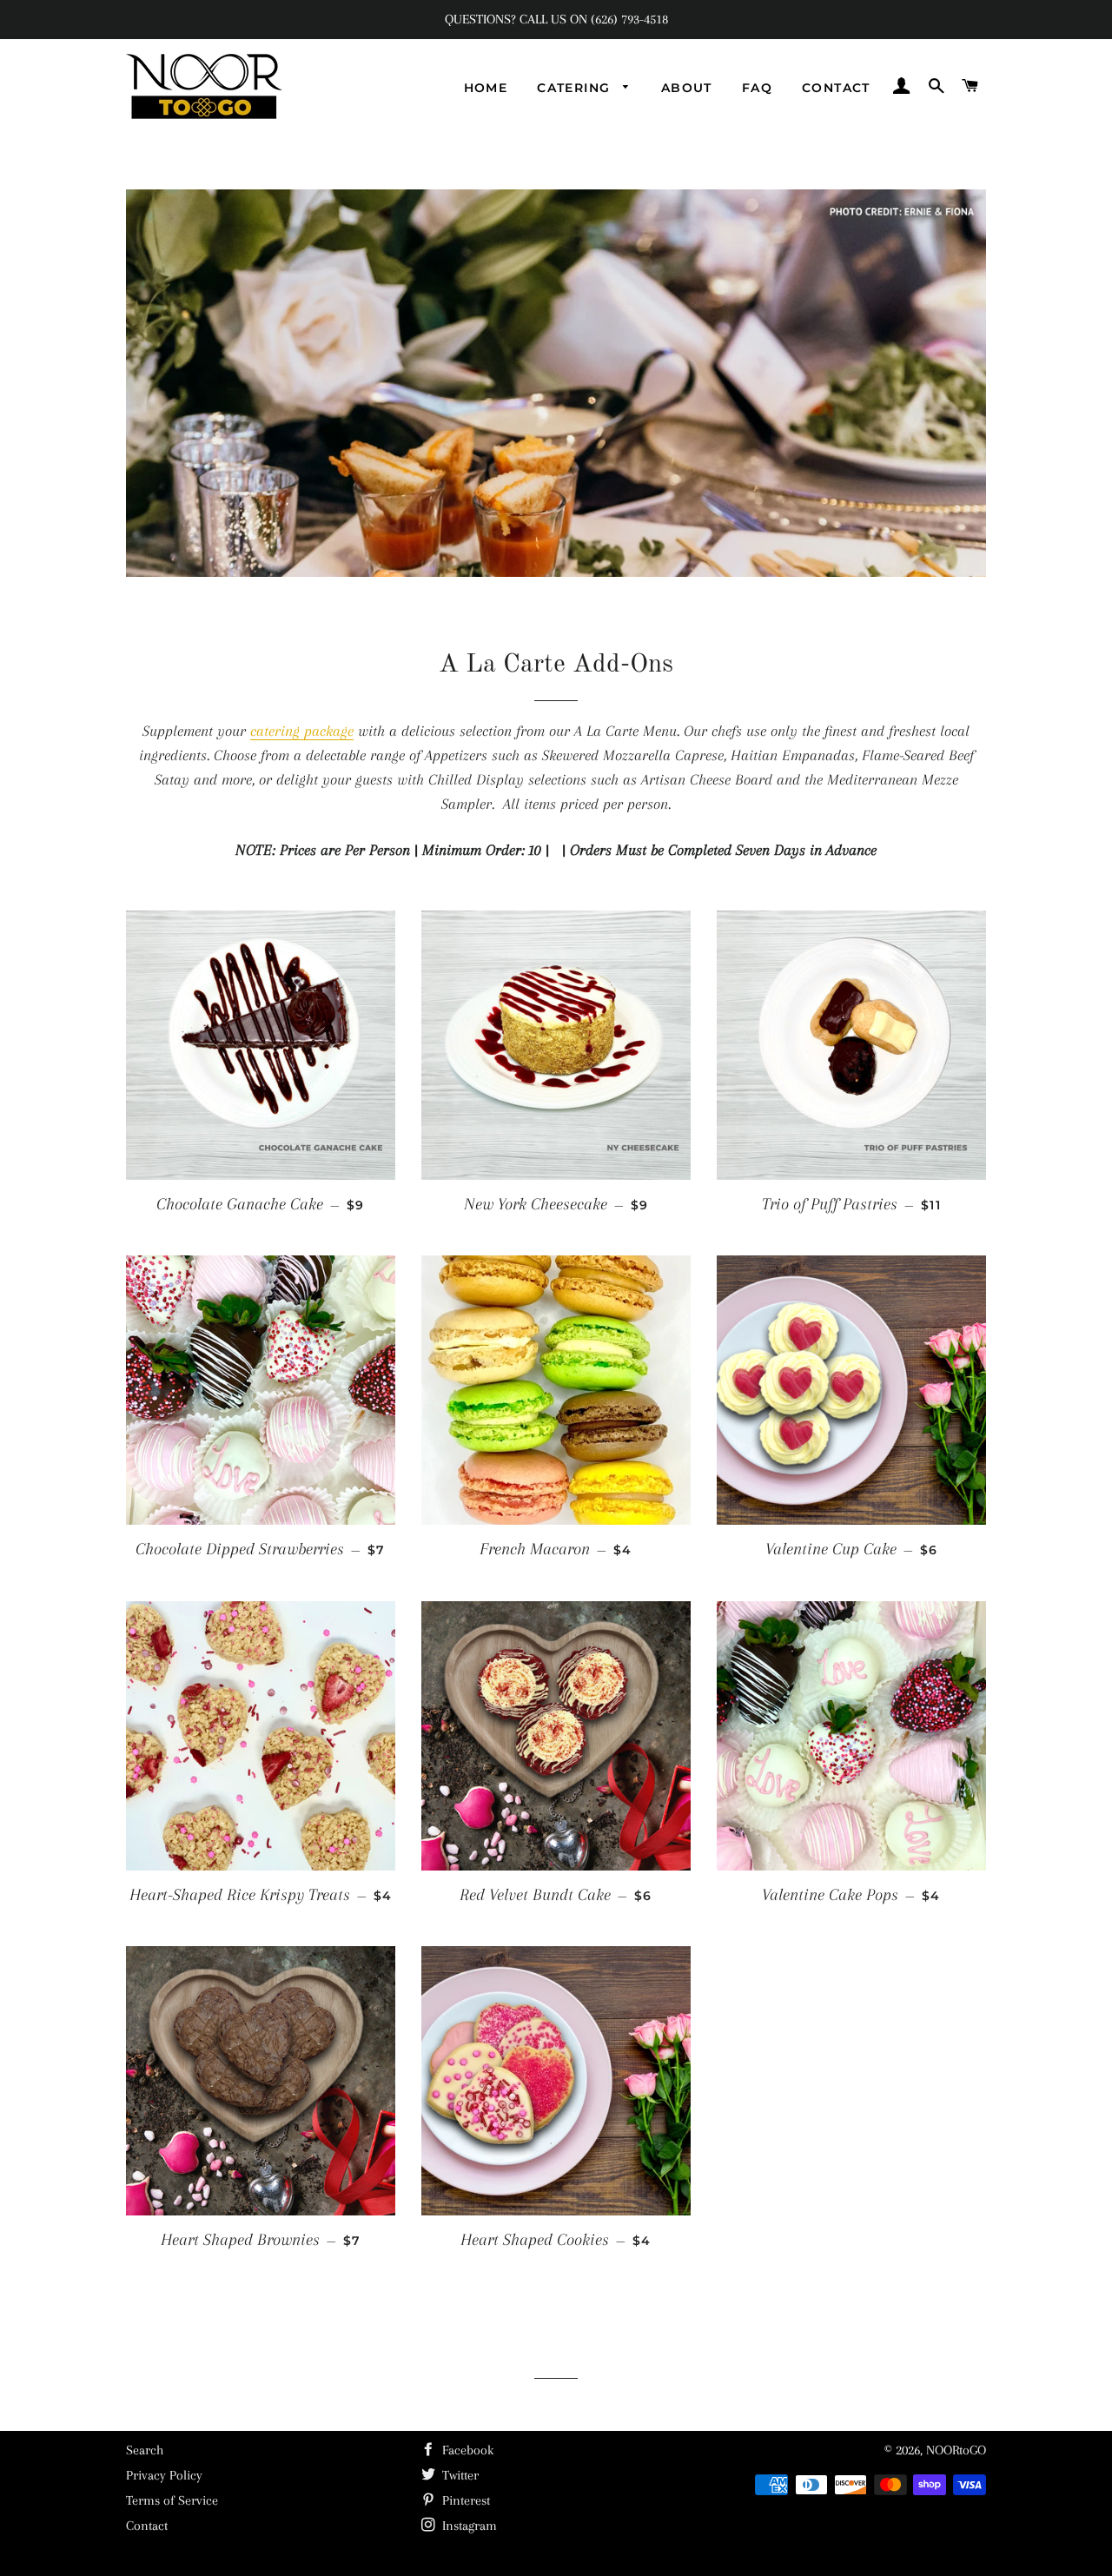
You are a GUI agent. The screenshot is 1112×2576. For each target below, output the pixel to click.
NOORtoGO (956, 2450)
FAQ (757, 88)
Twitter (459, 2475)
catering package (302, 731)
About (687, 88)
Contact (836, 88)
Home (486, 88)
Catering (576, 88)
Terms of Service (172, 2500)
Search (145, 2450)
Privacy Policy (164, 2475)
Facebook (466, 2450)
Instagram (468, 2526)
